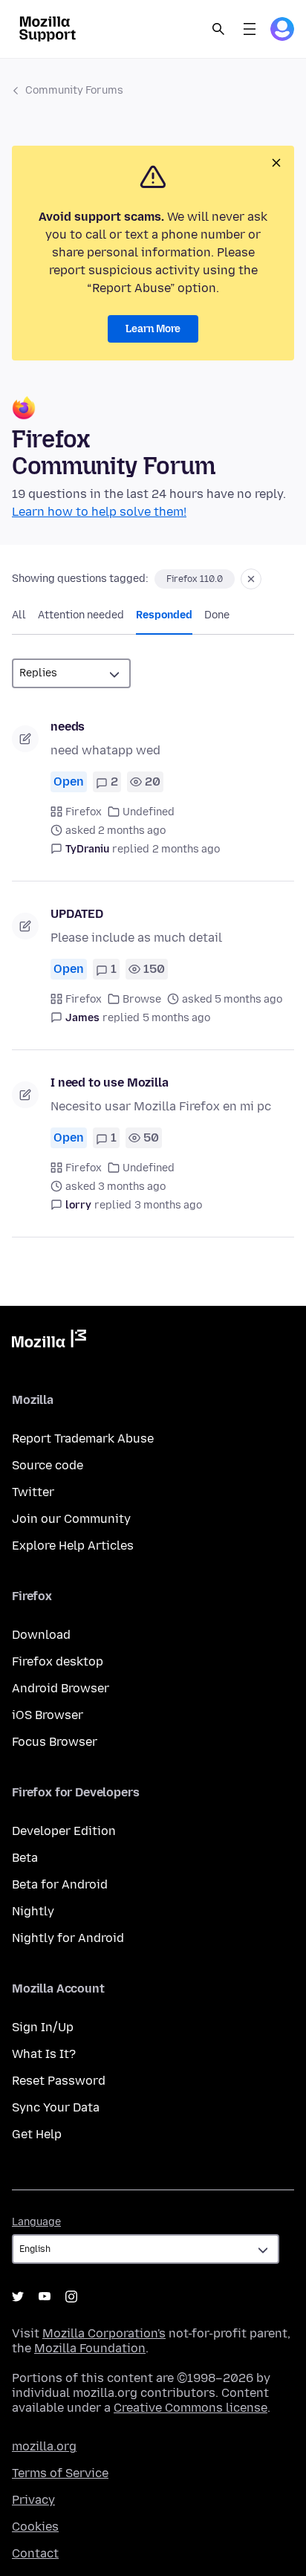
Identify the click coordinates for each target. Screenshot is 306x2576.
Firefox (84, 812)
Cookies (35, 2527)
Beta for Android (60, 1884)
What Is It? (44, 2054)
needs (68, 726)
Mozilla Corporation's (104, 2333)
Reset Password (59, 2081)
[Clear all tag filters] (251, 579)
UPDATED (77, 914)
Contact (35, 2553)
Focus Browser (55, 1742)
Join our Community (71, 1519)
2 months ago (186, 849)
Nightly (33, 1911)
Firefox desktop (58, 1661)
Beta (25, 1858)
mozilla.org (44, 2446)
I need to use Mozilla (110, 1082)
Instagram (71, 2297)
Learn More (153, 329)
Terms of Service (60, 2473)
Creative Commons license (191, 2408)
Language (36, 2222)
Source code (48, 1465)
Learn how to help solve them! (99, 512)
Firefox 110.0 (195, 579)
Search (218, 29)
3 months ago (168, 1205)
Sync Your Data (56, 2107)
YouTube (45, 2297)
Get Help (37, 2134)
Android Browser (61, 1688)
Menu (250, 29)
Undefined (149, 812)
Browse (142, 999)
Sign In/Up (43, 2027)
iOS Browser (48, 1715)
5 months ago (176, 1018)
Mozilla (49, 1342)
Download (41, 1635)
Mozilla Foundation (90, 2348)
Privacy (33, 2500)
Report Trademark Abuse (83, 1439)
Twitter (33, 1492)
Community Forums (74, 90)
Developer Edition (64, 1831)
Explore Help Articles (73, 1546)
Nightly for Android (68, 1938)
